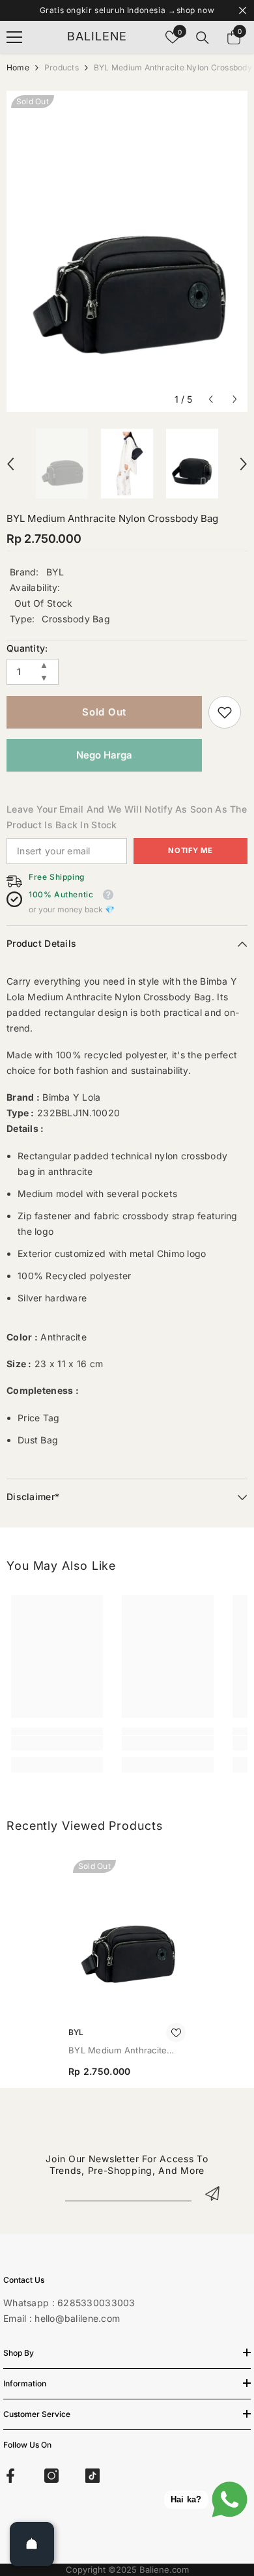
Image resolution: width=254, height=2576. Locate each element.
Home (18, 67)
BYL (55, 572)
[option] (127, 251)
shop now (196, 10)
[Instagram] (51, 2476)
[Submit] (212, 2193)
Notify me (190, 850)
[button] (211, 399)
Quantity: (27, 648)
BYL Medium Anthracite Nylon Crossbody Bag (118, 2051)
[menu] (14, 37)
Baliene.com (164, 2569)
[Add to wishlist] (176, 2033)
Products (62, 67)
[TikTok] (92, 2476)
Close (243, 11)
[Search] (203, 38)
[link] (225, 712)
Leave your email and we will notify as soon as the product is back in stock (127, 817)
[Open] (32, 2544)
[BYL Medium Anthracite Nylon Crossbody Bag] (127, 1933)
